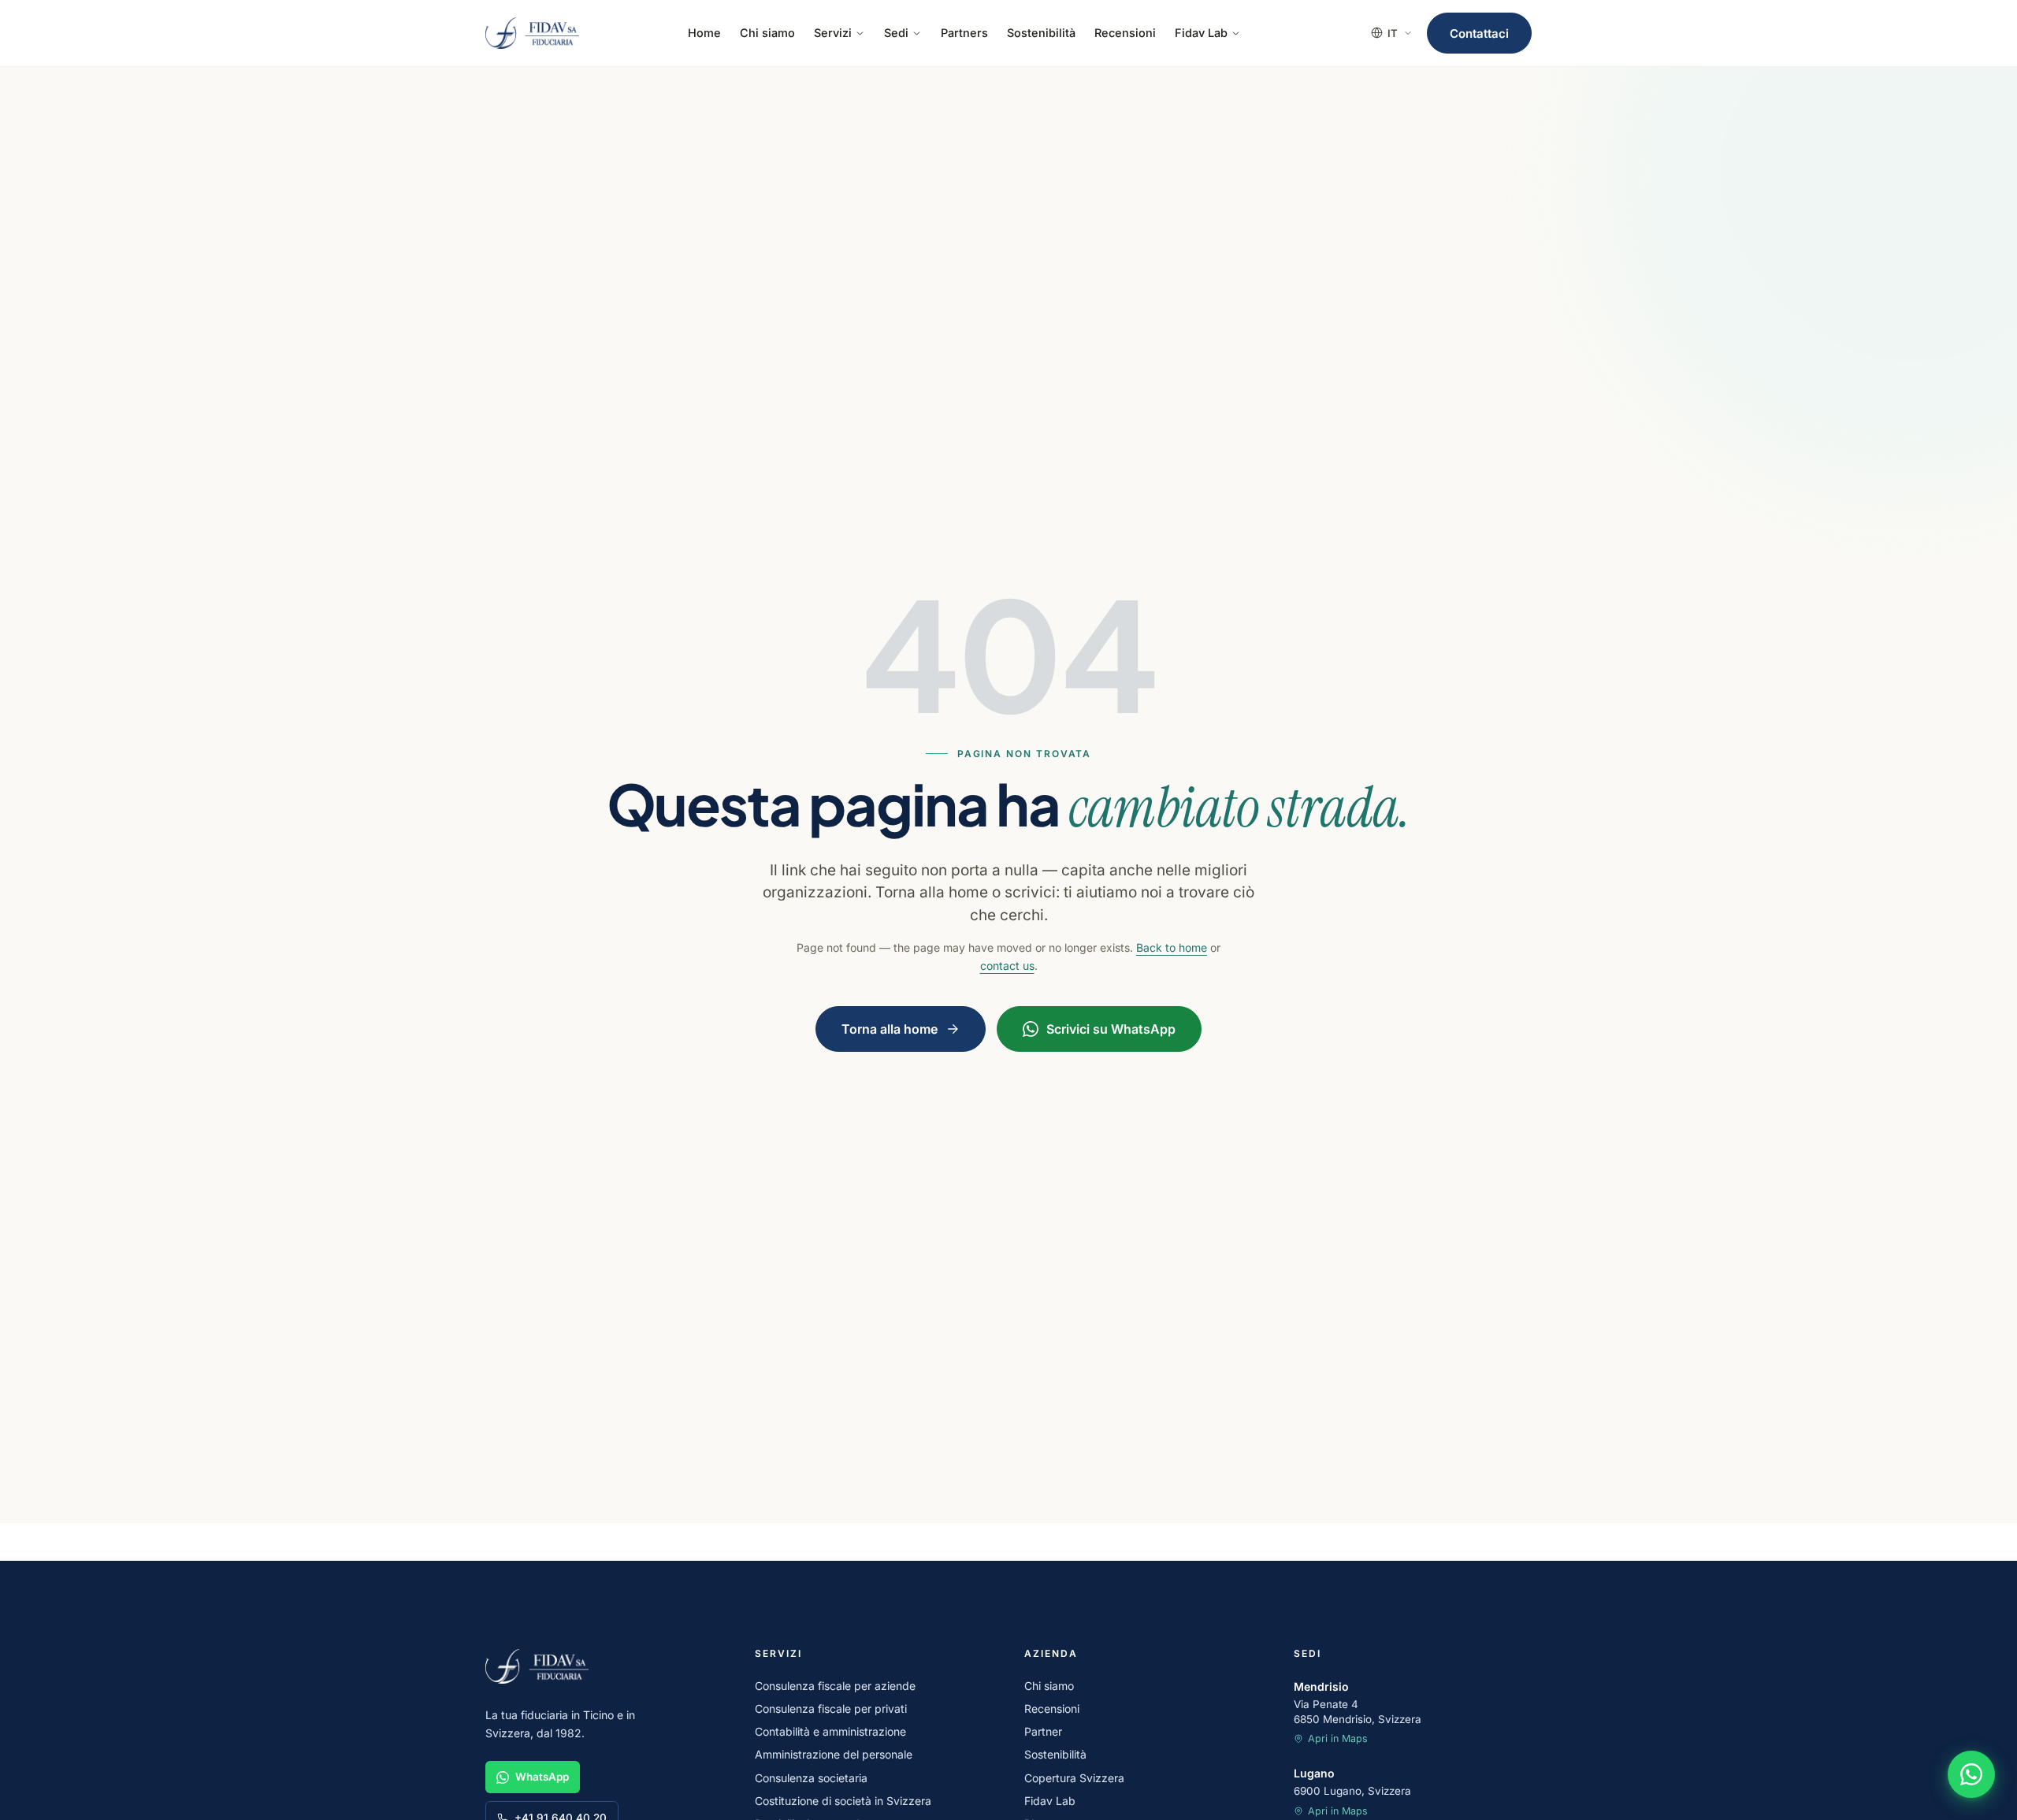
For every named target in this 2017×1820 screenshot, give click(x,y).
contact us (1007, 966)
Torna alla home (890, 1029)
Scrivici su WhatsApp (1111, 1029)
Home (704, 33)
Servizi (833, 33)
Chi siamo (767, 33)
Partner (1043, 1731)
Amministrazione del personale (834, 1754)
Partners (964, 33)
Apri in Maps (1338, 1738)
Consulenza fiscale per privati (831, 1709)
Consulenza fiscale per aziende (835, 1686)
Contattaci (1479, 33)
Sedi (896, 33)
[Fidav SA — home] (532, 33)
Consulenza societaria (811, 1778)
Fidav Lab (1201, 33)
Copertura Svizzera (1074, 1778)
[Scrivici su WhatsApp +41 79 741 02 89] (1971, 1774)
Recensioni (1125, 33)
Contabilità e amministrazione (830, 1731)
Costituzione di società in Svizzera (843, 1801)
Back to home (1172, 947)
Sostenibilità (1041, 33)
